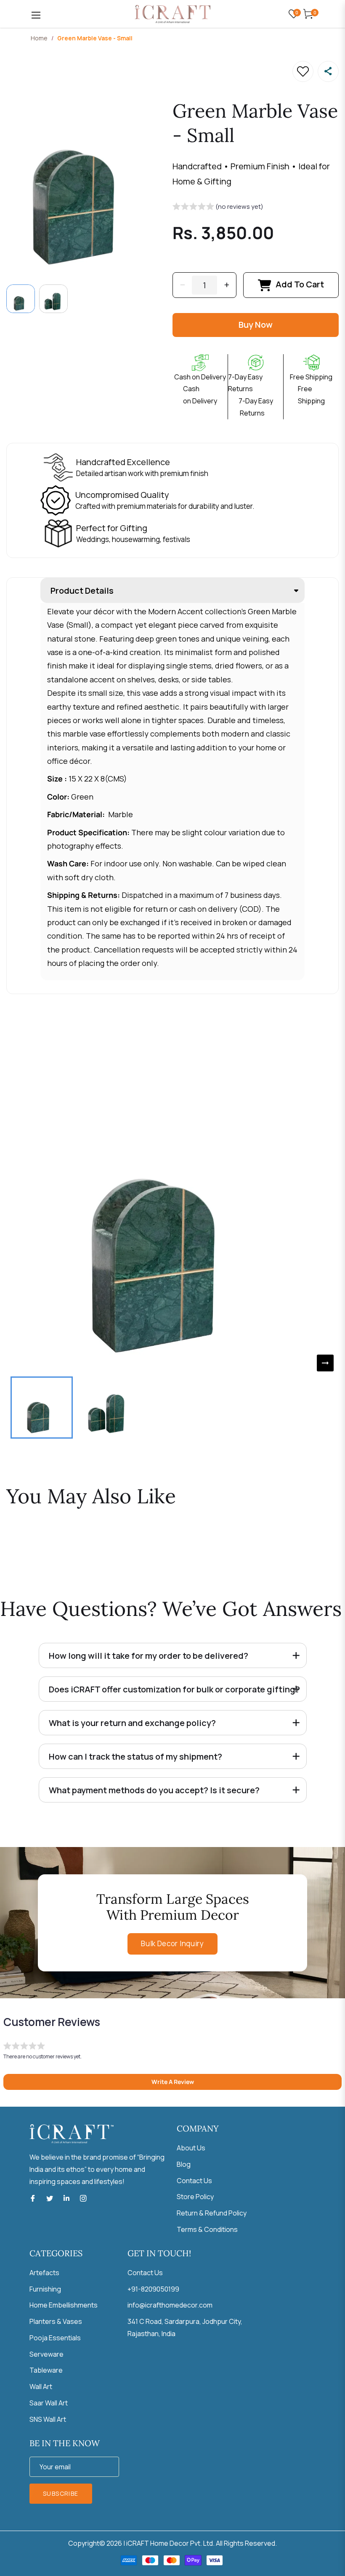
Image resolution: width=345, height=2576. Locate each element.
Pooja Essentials (55, 2338)
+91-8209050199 (153, 2289)
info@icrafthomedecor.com (170, 2305)
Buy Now (256, 325)
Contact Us (194, 2181)
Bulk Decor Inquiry (172, 1943)
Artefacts (44, 2273)
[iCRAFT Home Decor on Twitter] (50, 2198)
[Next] (325, 1363)
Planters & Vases (56, 2321)
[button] (218, 208)
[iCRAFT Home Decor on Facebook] (33, 2198)
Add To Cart (300, 284)
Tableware (46, 2370)
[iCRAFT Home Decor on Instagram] (83, 2198)
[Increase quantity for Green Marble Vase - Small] (227, 285)
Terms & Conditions (207, 2229)
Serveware (46, 2354)
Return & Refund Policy (212, 2213)
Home (39, 38)
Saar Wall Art (49, 2403)
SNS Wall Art (48, 2419)
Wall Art (41, 2387)
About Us (191, 2148)
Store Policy (195, 2197)
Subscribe (61, 2493)
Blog (184, 2164)
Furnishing (45, 2289)
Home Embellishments (64, 2305)
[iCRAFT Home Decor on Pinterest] (66, 2198)
